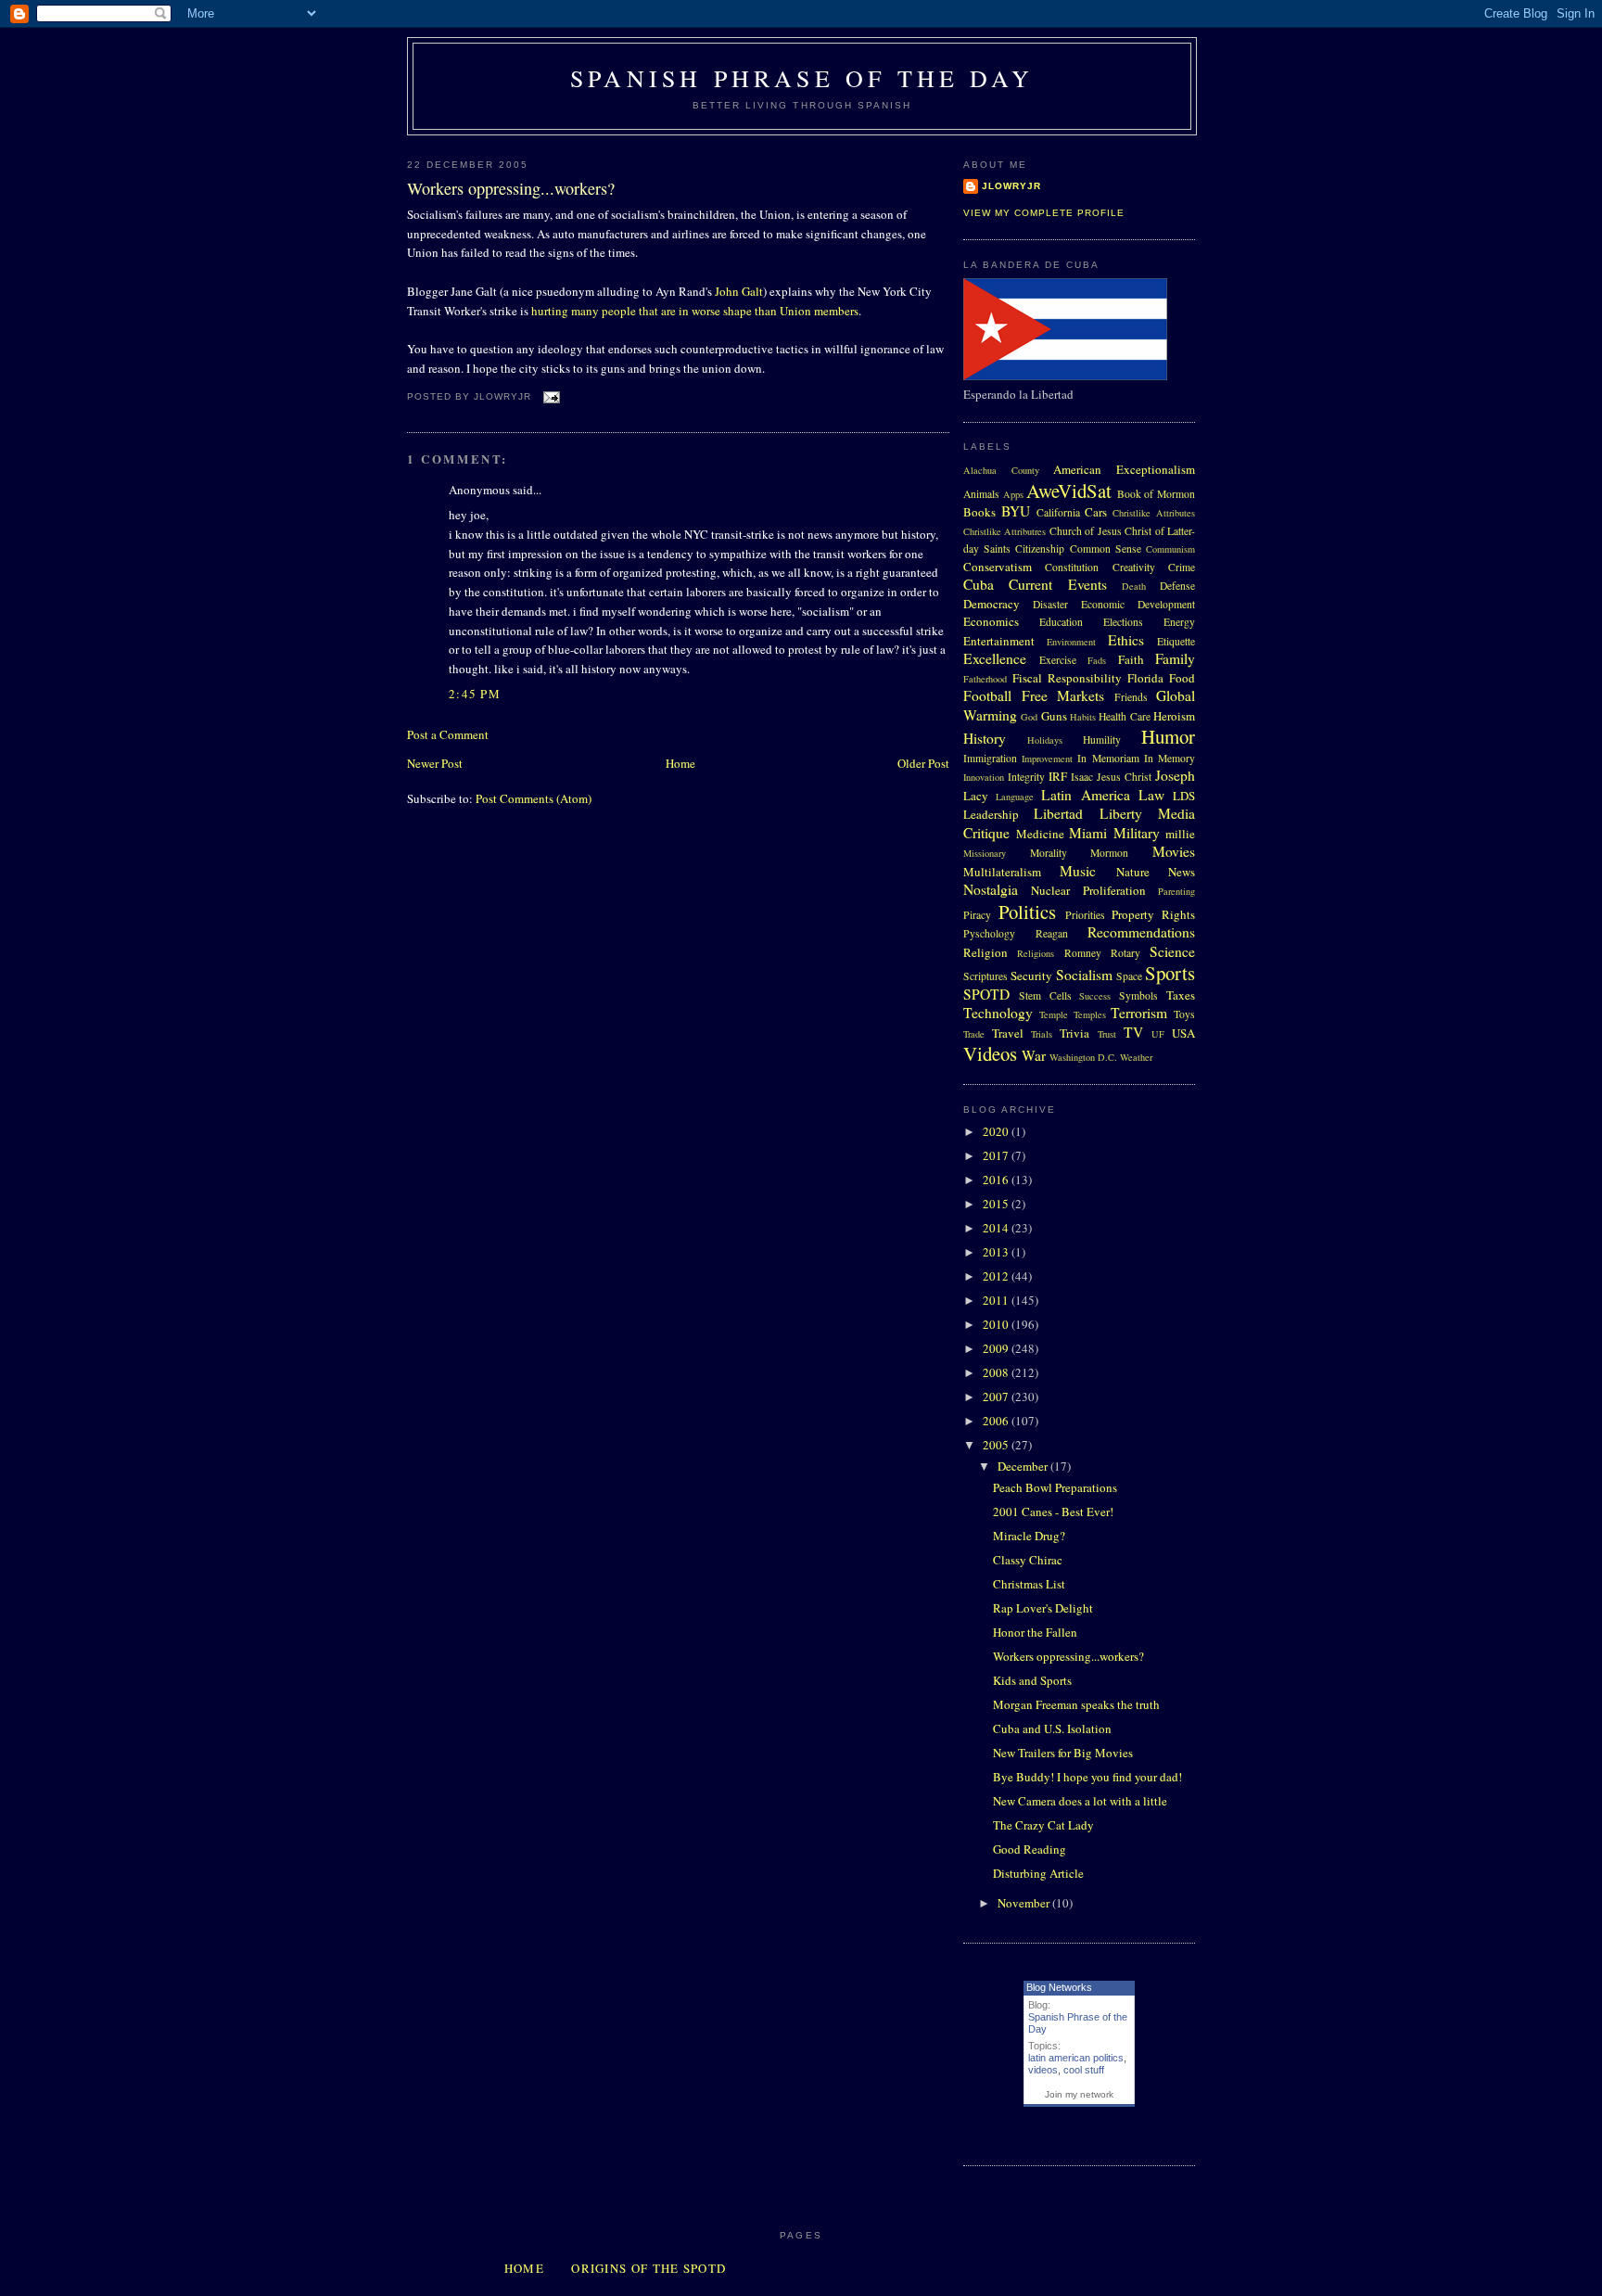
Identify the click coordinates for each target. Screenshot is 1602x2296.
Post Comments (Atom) (534, 798)
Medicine (1040, 834)
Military (1137, 833)
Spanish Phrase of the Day (802, 78)
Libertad (1058, 813)
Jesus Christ (1124, 777)
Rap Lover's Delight (1043, 1608)
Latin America (1085, 795)
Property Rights (1153, 914)
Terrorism (1139, 1013)
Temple (1054, 1014)
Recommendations (1141, 932)
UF (1158, 1034)
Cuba (979, 584)
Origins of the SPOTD (648, 2268)
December (1024, 1466)
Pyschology (989, 933)
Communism (1170, 549)
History (985, 738)
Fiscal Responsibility (1067, 678)
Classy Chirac (1028, 1560)
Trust (1107, 1034)
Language (1015, 797)
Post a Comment (448, 734)
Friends (1131, 697)
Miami (1088, 833)
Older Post (923, 763)
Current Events (1057, 584)
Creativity (1134, 567)
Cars (1096, 512)
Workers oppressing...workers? (511, 188)
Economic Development (1138, 604)
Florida (1145, 678)
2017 (997, 1155)
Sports (1170, 973)
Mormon (1109, 853)
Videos (990, 1053)
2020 (997, 1131)
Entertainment (999, 641)
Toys (1184, 1014)
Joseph (1175, 775)
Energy (1179, 622)
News (1182, 872)
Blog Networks (1059, 1987)
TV (1133, 1032)
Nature (1133, 872)
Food (1182, 678)
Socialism (1084, 975)
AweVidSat (1069, 491)
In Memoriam (1108, 758)
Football (987, 695)
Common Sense (1106, 548)
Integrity (1026, 777)
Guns (1054, 716)
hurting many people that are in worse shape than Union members (695, 311)
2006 (997, 1421)
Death (1134, 586)
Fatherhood (985, 679)
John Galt (739, 291)
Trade (974, 1034)
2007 (997, 1397)
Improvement (1047, 759)
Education (1061, 622)
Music (1078, 871)
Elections (1123, 622)
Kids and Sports (1032, 1680)
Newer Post (435, 763)
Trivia (1074, 1033)
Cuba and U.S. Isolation (1052, 1728)
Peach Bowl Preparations (1055, 1487)
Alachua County (1001, 470)
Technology (998, 1013)
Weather (1136, 1057)
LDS (1184, 796)
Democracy (992, 604)
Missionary (985, 853)
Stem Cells (1045, 995)
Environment (1071, 642)
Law (1151, 795)
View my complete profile (1044, 213)
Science (1172, 951)
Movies (1174, 851)
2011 (997, 1300)
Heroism (1174, 716)
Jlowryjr (1011, 186)
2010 (997, 1324)
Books (979, 512)
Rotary (1125, 953)
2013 (997, 1252)
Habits (1083, 717)
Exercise (1058, 660)
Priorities (1085, 915)
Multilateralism (1002, 872)
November (1025, 1903)
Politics (1027, 912)
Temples (1090, 1014)
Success (1095, 996)
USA (1183, 1033)
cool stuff (1084, 2070)
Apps (1013, 494)
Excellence (995, 658)
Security (1031, 976)
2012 (997, 1276)
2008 (997, 1372)
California (1058, 512)
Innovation (984, 777)
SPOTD (986, 994)
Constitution (1072, 567)
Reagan (1052, 933)
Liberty (1121, 813)
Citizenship (1040, 548)
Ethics (1126, 640)
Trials (1042, 1034)
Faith (1131, 659)
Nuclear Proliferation (1088, 890)
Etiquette (1176, 641)
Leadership (991, 814)
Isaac (1082, 777)
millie (1180, 834)
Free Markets (1063, 695)
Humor (1168, 736)
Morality (1049, 853)
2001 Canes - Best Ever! (1053, 1512)
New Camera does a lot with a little (1080, 1801)
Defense (1177, 586)
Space (1129, 976)
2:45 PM (475, 694)
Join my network (1079, 2094)
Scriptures (985, 976)
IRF (1058, 776)
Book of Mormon (1156, 494)
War (1034, 1055)
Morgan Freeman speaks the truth (1076, 1704)
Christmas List (1029, 1584)
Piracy (977, 915)
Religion (985, 952)
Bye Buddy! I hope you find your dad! (1087, 1777)
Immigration (990, 758)
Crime (1182, 567)
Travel (1008, 1033)
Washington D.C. (1083, 1057)
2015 (997, 1204)
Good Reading (1030, 1849)
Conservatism (998, 567)
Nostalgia (991, 889)
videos (1043, 2070)
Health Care (1124, 716)
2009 (997, 1348)
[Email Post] (549, 396)
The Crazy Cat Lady (1043, 1825)
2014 (997, 1228)
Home (680, 763)
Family (1175, 658)
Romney (1083, 953)
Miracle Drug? (1029, 1536)
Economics (991, 621)
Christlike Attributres (1004, 531)
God (1029, 717)
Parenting (1176, 891)
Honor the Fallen (1035, 1632)
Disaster (1050, 604)
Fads (1097, 660)
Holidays (1045, 740)
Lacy (976, 796)
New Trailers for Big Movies (1063, 1753)
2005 (997, 1445)
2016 (997, 1180)
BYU (1016, 511)
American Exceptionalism (1124, 469)
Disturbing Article (1038, 1873)
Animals (981, 494)
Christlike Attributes (1154, 513)
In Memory (1170, 758)
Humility (1102, 740)
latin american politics (1076, 2058)
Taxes (1181, 995)
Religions (1036, 953)
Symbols (1138, 995)
